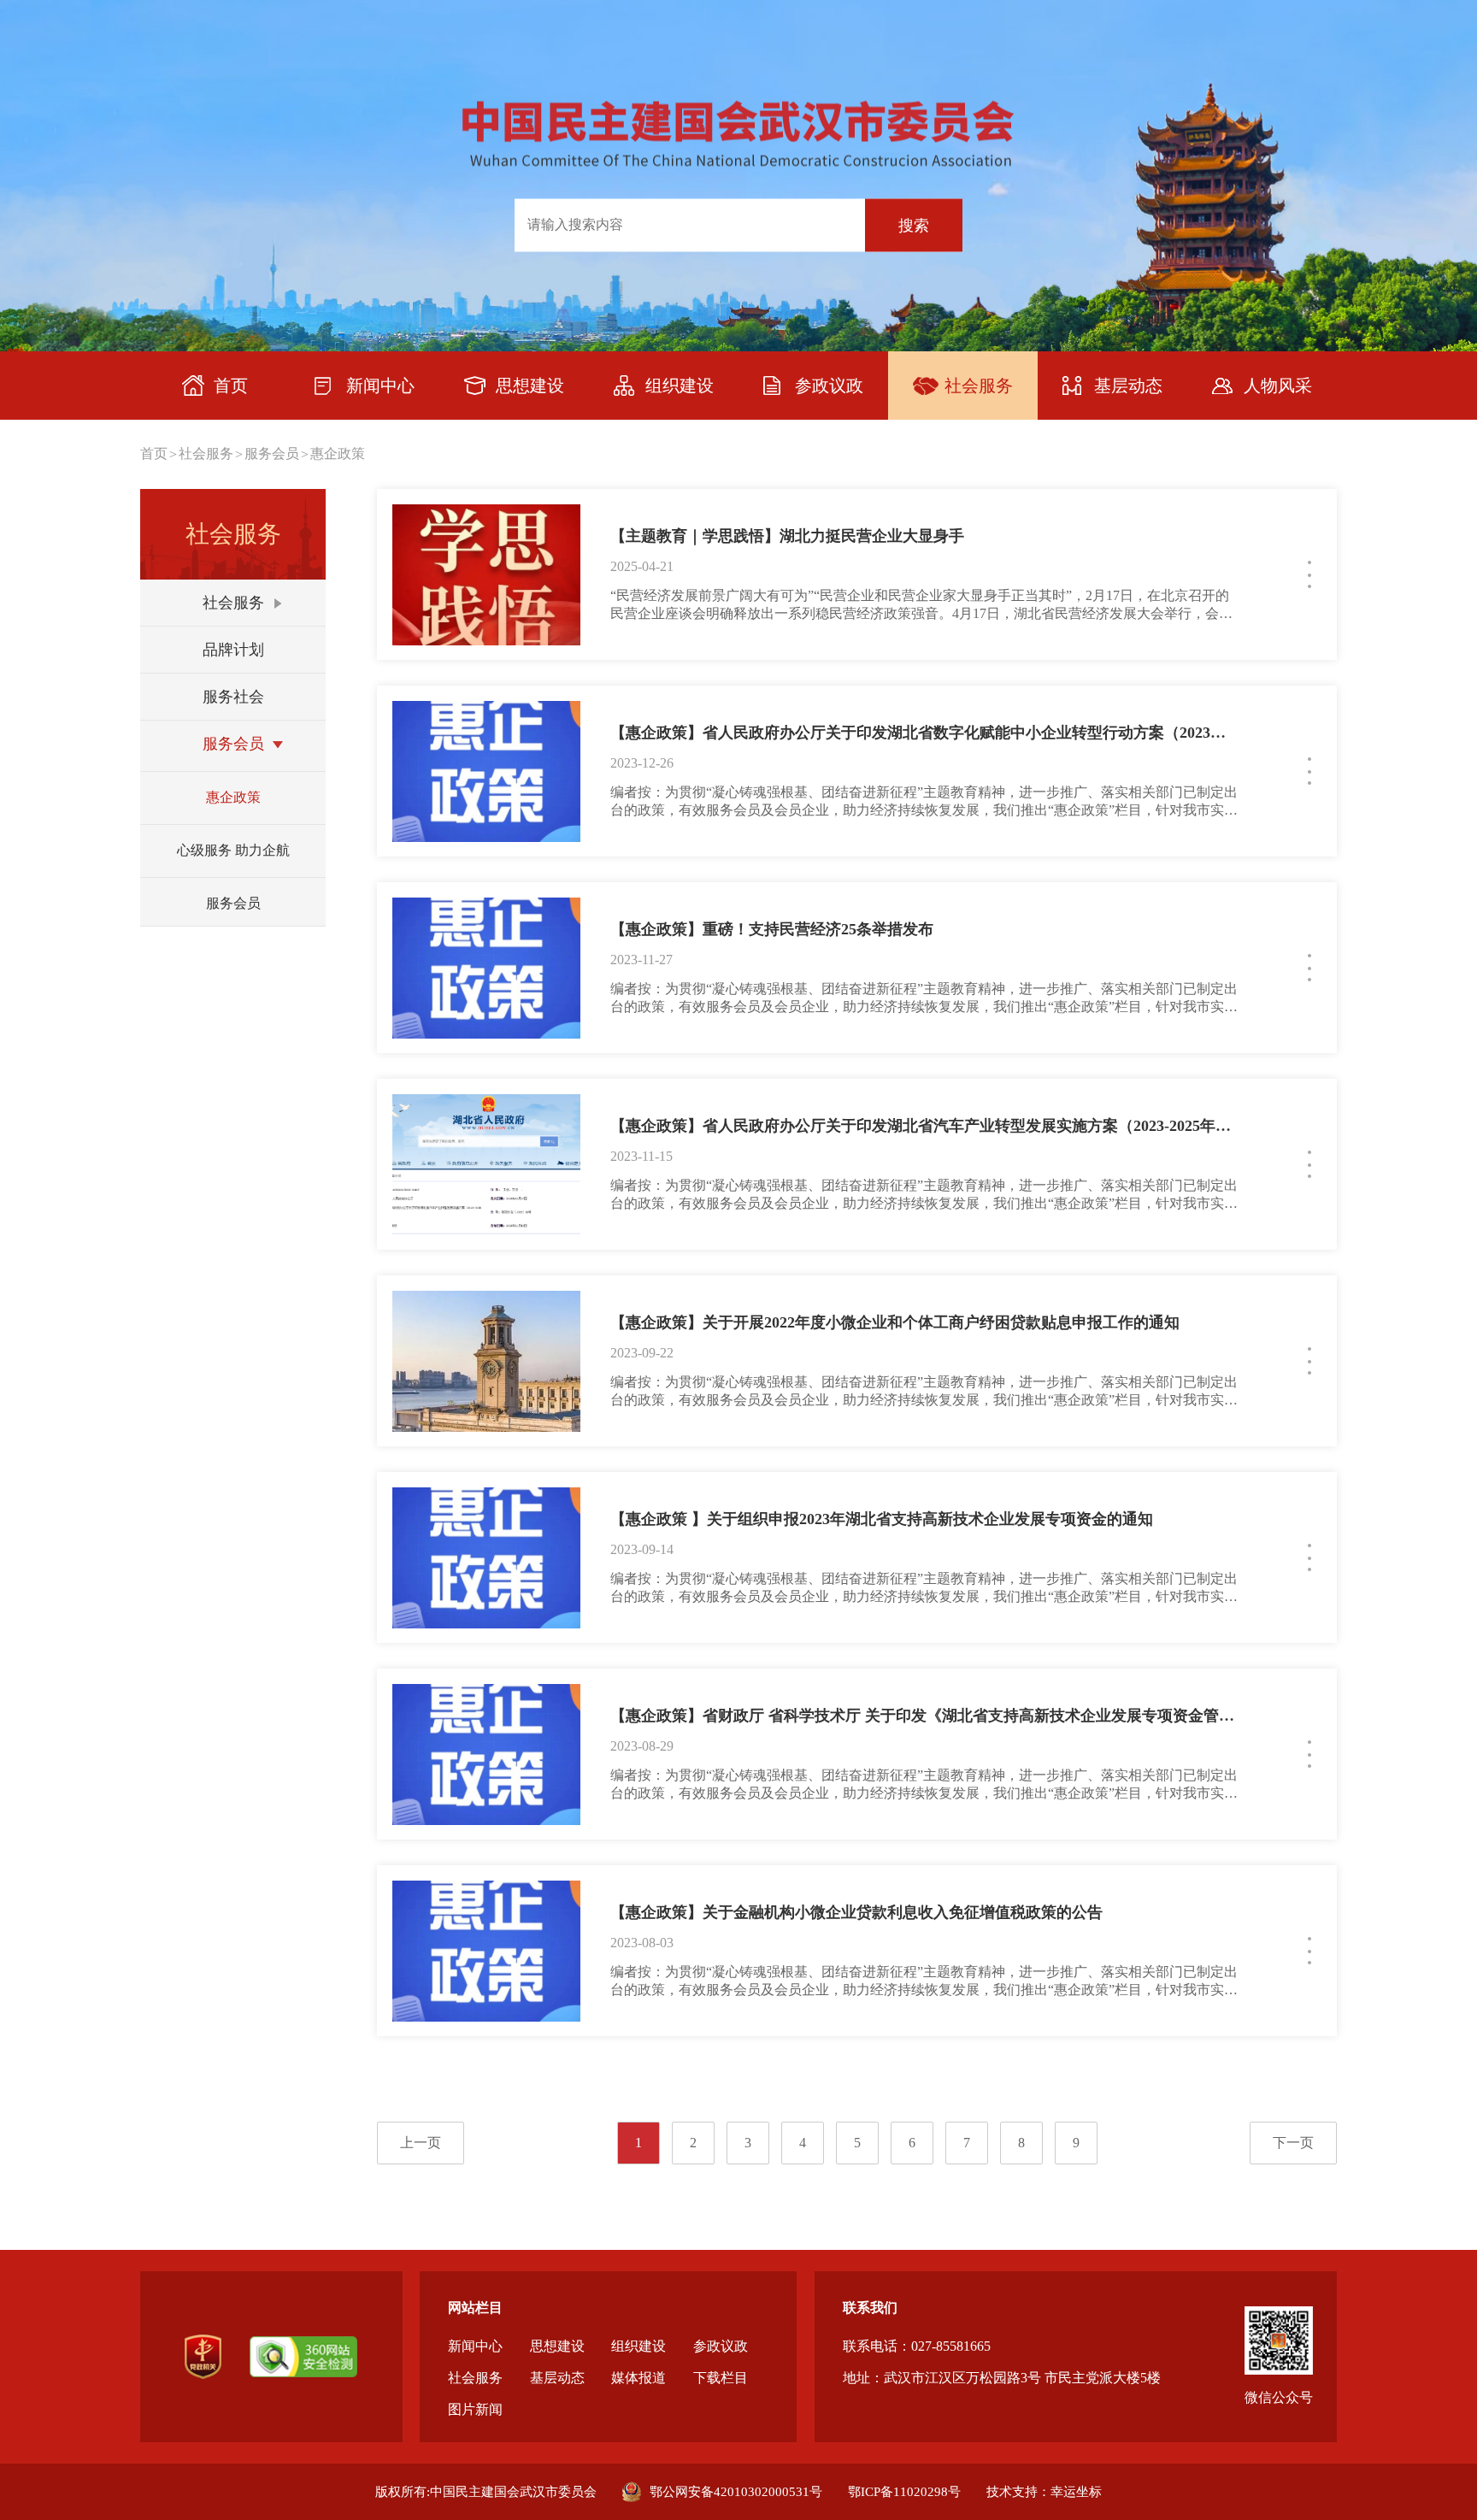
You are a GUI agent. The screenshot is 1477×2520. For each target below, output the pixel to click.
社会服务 (206, 453)
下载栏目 (721, 2378)
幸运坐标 (1076, 2492)
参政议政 (721, 2346)
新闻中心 (475, 2346)
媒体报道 (638, 2378)
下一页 (1293, 2143)
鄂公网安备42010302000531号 (736, 2492)
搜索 (914, 225)
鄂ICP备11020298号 (904, 2492)
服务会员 (272, 453)
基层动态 (557, 2378)
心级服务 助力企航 (233, 850)
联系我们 (870, 2308)
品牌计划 (233, 650)
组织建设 (638, 2346)
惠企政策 (338, 453)
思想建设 (557, 2346)
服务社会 (233, 697)
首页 (154, 453)
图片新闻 (475, 2409)
